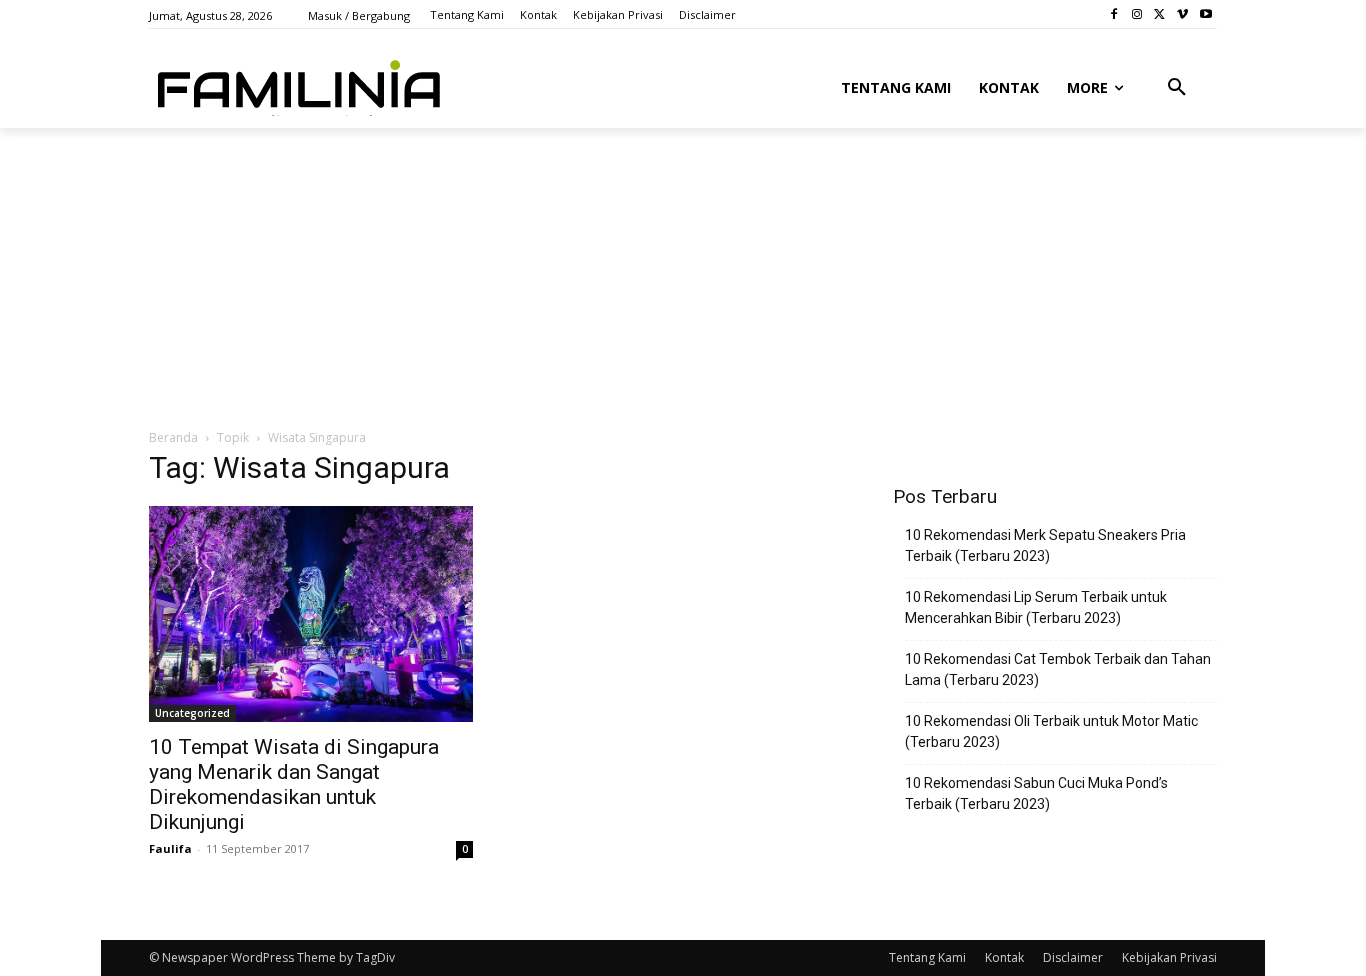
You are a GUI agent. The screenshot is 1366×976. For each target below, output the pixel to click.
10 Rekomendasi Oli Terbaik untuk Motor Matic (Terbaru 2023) (1051, 731)
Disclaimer (1073, 957)
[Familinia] (299, 84)
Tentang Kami (927, 957)
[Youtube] (1205, 14)
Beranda (173, 437)
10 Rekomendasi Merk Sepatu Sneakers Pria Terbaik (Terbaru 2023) (1045, 545)
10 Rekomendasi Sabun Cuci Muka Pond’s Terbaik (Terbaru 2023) (1036, 793)
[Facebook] (1114, 14)
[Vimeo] (1182, 14)
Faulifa (170, 848)
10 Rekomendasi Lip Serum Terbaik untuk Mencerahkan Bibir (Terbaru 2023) (1036, 607)
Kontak (1004, 957)
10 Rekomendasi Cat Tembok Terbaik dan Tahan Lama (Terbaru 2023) (1058, 669)
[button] (1177, 88)
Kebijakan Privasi (1169, 957)
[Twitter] (1160, 14)
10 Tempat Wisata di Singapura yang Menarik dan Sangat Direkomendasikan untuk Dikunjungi (294, 784)
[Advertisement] (634, 277)
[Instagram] (1137, 14)
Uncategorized (192, 713)
